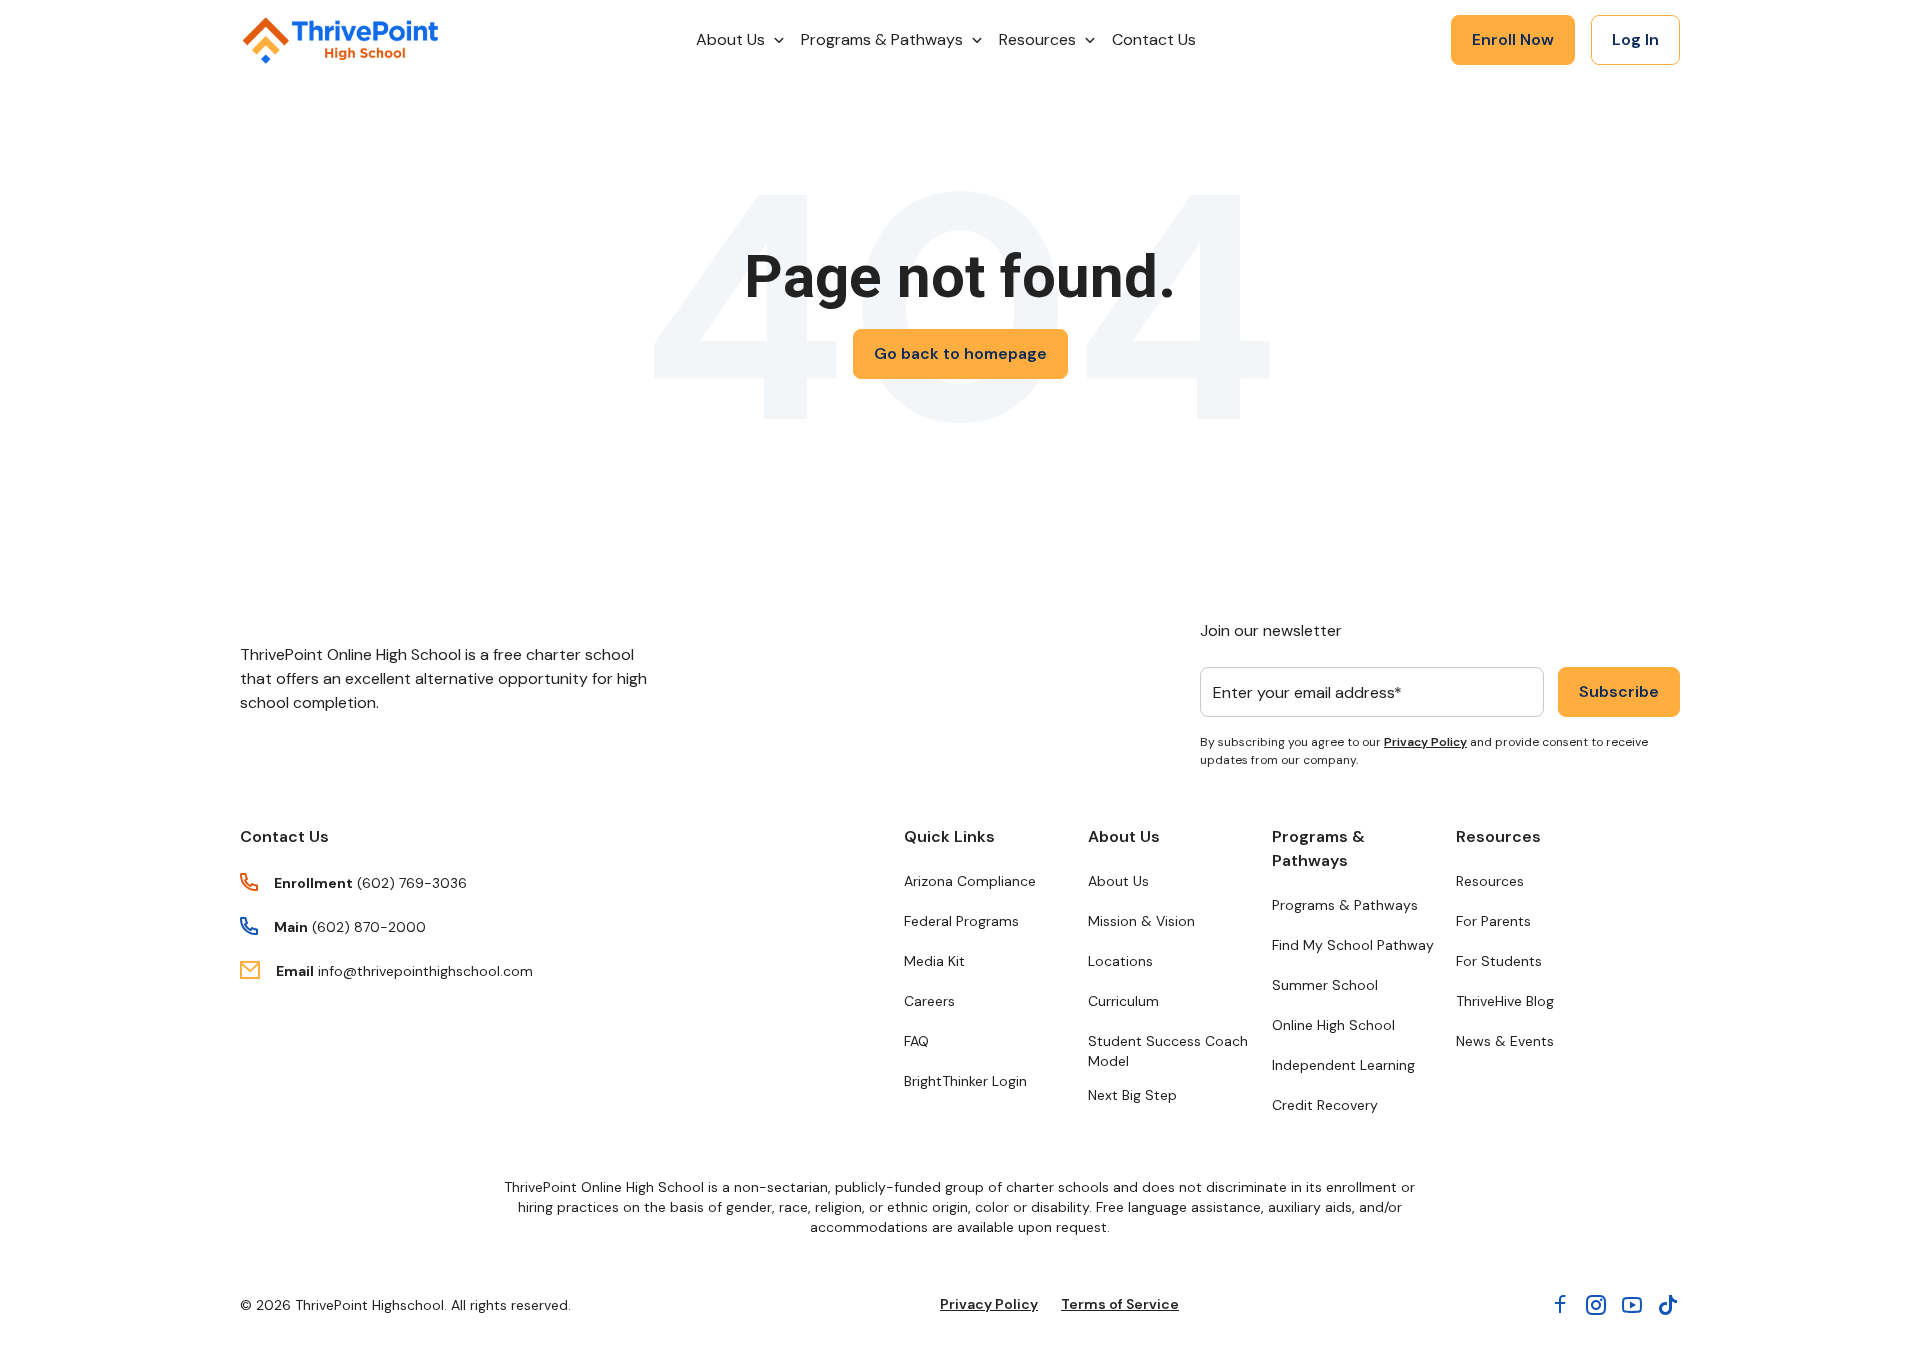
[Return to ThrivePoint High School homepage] (340, 40)
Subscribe (1619, 691)
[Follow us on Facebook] (1560, 1305)
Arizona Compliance (970, 881)
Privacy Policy (1425, 742)
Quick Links (949, 836)
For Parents (1493, 921)
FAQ (916, 1041)
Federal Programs (961, 921)
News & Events (1505, 1041)
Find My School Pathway (1353, 945)
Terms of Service (1120, 1304)
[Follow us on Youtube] (1632, 1305)
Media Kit (934, 961)
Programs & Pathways (1318, 848)
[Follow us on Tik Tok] (1668, 1305)
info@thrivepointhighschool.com (425, 971)
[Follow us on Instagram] (1596, 1305)
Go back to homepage (960, 353)
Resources (1498, 836)
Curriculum (1123, 1001)
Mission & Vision (1141, 921)
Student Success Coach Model (1168, 1051)
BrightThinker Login (965, 1081)
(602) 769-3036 (412, 883)
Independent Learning (1343, 1065)
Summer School (1325, 985)
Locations (1120, 961)
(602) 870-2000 (369, 927)
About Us (1124, 836)
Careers (929, 1001)
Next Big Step (1132, 1095)
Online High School (1333, 1025)
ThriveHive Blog (1505, 1001)
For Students (1499, 961)
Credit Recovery (1325, 1105)
